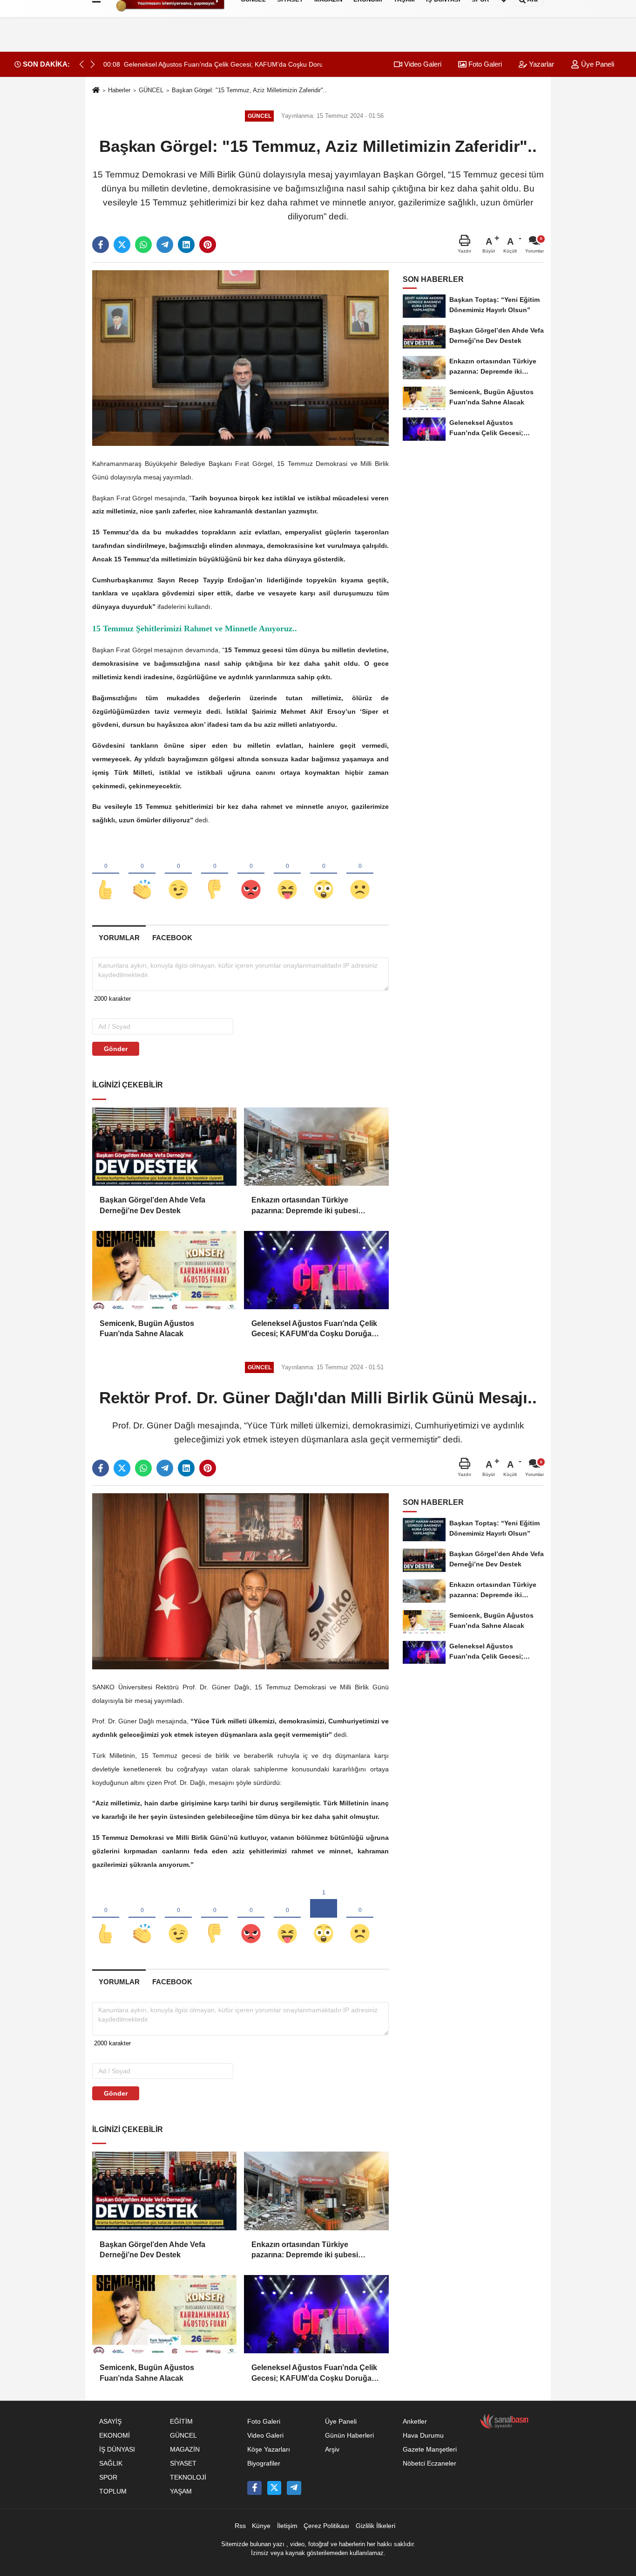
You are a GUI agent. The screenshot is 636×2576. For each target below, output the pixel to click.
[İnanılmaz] (324, 874)
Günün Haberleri (349, 2436)
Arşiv (332, 2450)
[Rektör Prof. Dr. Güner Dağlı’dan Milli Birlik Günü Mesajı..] (240, 1581)
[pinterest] (208, 245)
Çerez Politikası (326, 2526)
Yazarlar (541, 64)
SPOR (108, 2477)
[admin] (294, 2488)
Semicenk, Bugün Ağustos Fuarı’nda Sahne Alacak (147, 1329)
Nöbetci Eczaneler (430, 2463)
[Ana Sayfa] (96, 91)
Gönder (116, 1049)
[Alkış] (142, 874)
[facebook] (101, 245)
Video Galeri (422, 64)
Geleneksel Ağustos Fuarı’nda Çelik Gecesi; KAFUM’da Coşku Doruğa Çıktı (314, 1329)
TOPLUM (113, 2491)
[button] (93, 64)
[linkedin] (186, 245)
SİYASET (183, 2463)
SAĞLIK (111, 2463)
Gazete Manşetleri (430, 2450)
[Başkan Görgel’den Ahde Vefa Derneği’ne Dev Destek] (164, 1147)
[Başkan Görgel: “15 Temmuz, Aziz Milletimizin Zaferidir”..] (240, 358)
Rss (240, 2526)
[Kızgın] (251, 874)
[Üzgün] (360, 874)
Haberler (119, 90)
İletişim (287, 2526)
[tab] (119, 938)
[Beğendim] (106, 874)
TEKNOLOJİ (188, 2477)
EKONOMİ (115, 2436)
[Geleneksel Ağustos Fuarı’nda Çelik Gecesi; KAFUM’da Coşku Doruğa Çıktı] (316, 1270)
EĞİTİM (181, 2422)
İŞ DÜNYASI (117, 2450)
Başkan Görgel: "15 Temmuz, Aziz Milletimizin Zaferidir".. (249, 90)
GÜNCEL (151, 90)
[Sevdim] (178, 874)
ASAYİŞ (110, 2422)
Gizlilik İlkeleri (376, 2526)
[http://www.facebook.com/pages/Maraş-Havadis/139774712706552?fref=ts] (254, 2488)
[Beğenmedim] (215, 874)
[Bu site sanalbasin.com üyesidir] (504, 2421)
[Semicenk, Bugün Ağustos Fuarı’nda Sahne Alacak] (164, 1270)
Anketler (415, 2422)
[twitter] (122, 245)
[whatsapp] (143, 245)
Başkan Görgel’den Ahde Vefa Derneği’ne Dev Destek (152, 1205)
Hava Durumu (423, 2436)
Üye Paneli (597, 64)
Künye (261, 2526)
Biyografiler (264, 2463)
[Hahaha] (287, 874)
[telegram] (165, 245)
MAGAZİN (185, 2450)
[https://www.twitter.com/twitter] (274, 2488)
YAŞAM (181, 2491)
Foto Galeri (484, 64)
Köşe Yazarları (269, 2450)
